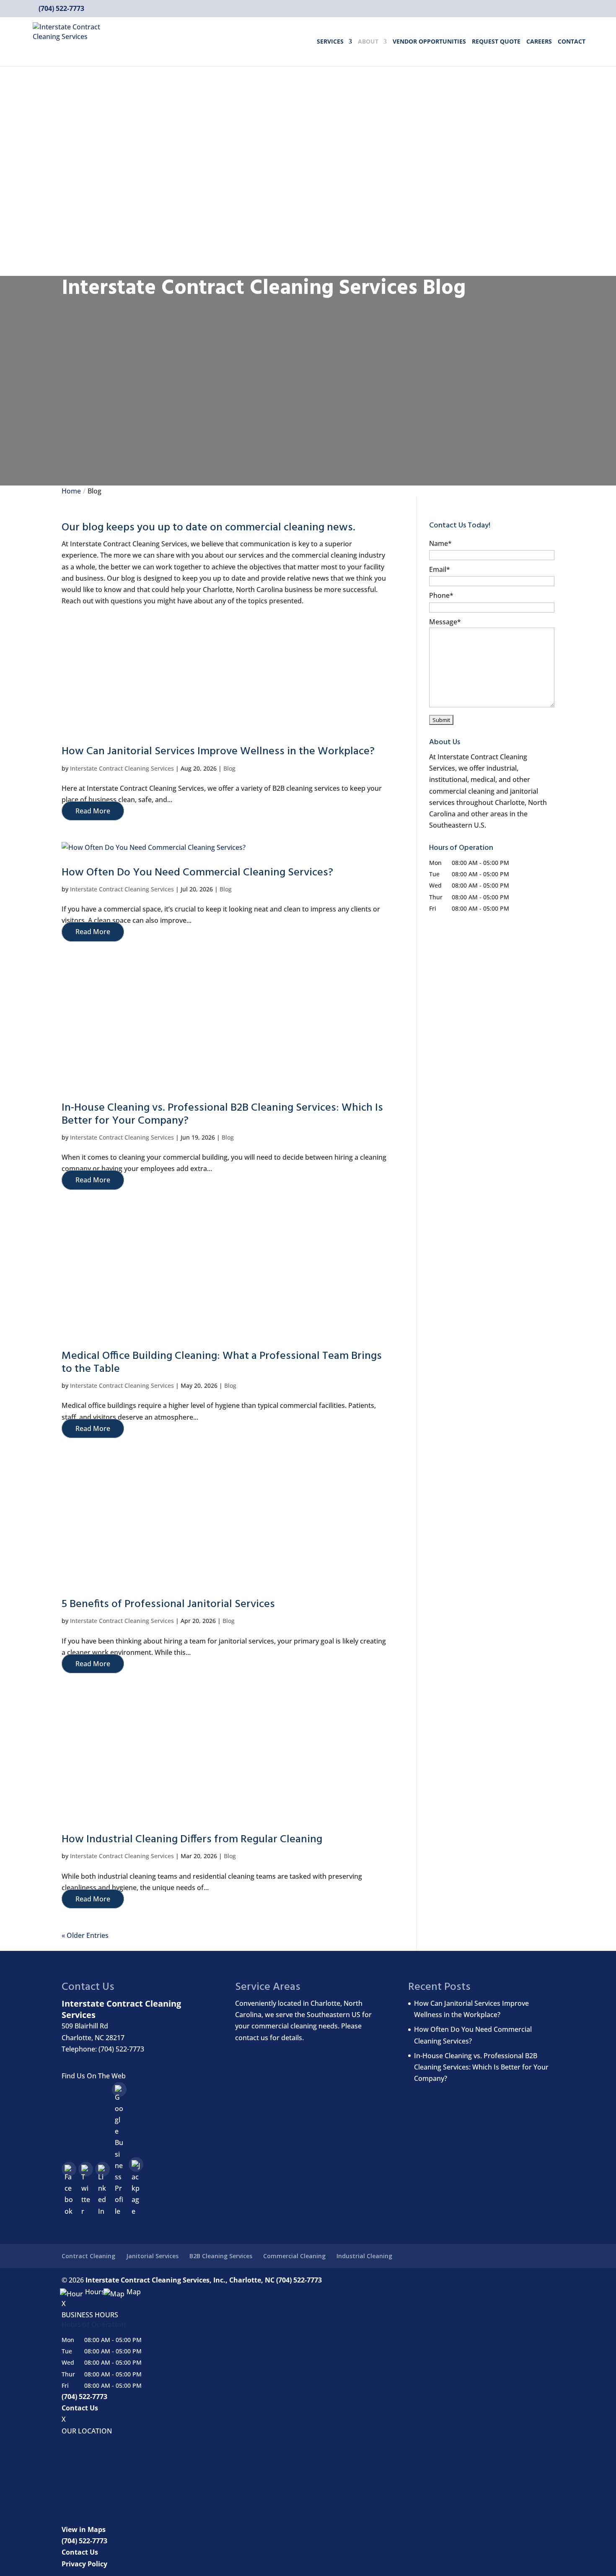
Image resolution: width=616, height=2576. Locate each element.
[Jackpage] (136, 2164)
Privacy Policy (84, 2564)
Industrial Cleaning (364, 2256)
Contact (572, 42)
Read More (93, 811)
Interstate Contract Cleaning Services (122, 768)
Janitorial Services (152, 2256)
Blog (229, 768)
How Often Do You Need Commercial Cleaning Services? (197, 873)
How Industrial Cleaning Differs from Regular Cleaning (192, 1840)
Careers (539, 42)
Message (445, 622)
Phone (441, 595)
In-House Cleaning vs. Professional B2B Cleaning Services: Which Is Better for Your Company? (222, 1114)
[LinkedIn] (102, 2169)
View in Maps (84, 2529)
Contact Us (80, 2408)
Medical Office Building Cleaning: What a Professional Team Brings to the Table (222, 1363)
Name (440, 543)
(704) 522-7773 (61, 8)
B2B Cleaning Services (221, 2256)
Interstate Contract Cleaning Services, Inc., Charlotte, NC (180, 2280)
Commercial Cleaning (294, 2256)
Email (440, 569)
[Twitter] (86, 2169)
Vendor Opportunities (429, 42)
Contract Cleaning (88, 2256)
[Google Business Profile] (119, 2089)
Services (330, 42)
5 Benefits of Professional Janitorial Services (168, 1604)
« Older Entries (85, 1935)
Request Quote (496, 42)
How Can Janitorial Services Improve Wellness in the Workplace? (218, 752)
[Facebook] (69, 2169)
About (368, 42)
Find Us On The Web (94, 2076)
